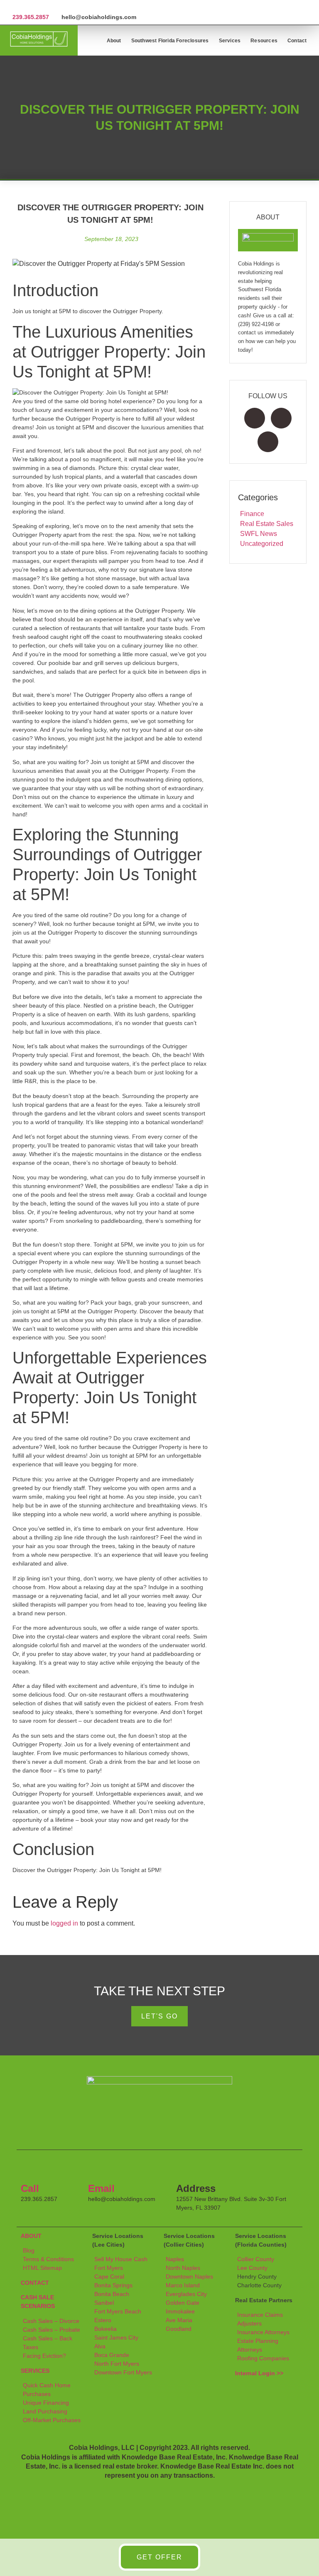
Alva (100, 2346)
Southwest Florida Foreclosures (170, 41)
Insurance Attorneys (263, 2332)
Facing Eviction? (44, 2356)
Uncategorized (262, 544)
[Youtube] (268, 442)
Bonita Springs (113, 2285)
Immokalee (180, 2311)
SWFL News (259, 534)
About (114, 41)
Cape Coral (109, 2277)
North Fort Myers (117, 2364)
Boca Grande (112, 2355)
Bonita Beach (112, 2294)
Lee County (252, 2268)
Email (101, 2188)
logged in (64, 1923)
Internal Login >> (259, 2373)
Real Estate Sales (267, 524)
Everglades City (186, 2294)
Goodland (179, 2329)
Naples (175, 2259)
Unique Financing (46, 2403)
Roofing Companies (263, 2358)
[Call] (31, 2169)
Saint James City (116, 2337)
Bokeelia (106, 2329)
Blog (29, 2250)
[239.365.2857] (16, 7)
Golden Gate (183, 2303)
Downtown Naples (189, 2277)
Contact (297, 41)
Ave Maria (179, 2320)
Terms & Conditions (48, 2259)
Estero (103, 2320)
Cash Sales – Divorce (51, 2321)
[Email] (98, 2169)
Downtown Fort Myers (123, 2372)
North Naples (183, 2268)
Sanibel (104, 2303)
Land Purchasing (45, 2411)
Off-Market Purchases (52, 2420)
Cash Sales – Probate (52, 2330)
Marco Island (183, 2285)
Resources (264, 41)
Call (30, 2188)
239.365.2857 (31, 17)
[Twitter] (281, 418)
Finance (252, 514)
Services (230, 41)
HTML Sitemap (42, 2268)
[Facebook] (255, 418)
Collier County (256, 2259)
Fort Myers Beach (118, 2311)
